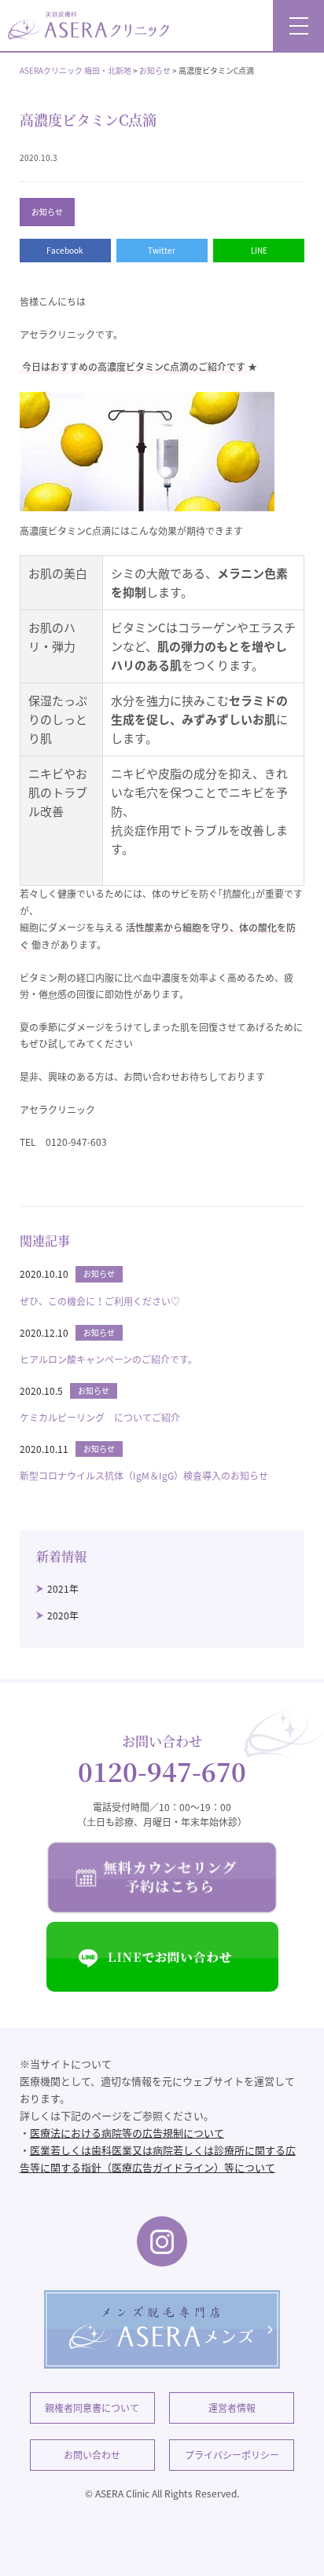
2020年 (63, 1615)
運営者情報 (232, 2408)
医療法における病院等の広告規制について (127, 2133)
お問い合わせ (92, 2455)
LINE (259, 250)
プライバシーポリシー (232, 2455)
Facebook (65, 250)
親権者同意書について (92, 2408)
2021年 (63, 1589)
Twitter (162, 250)
